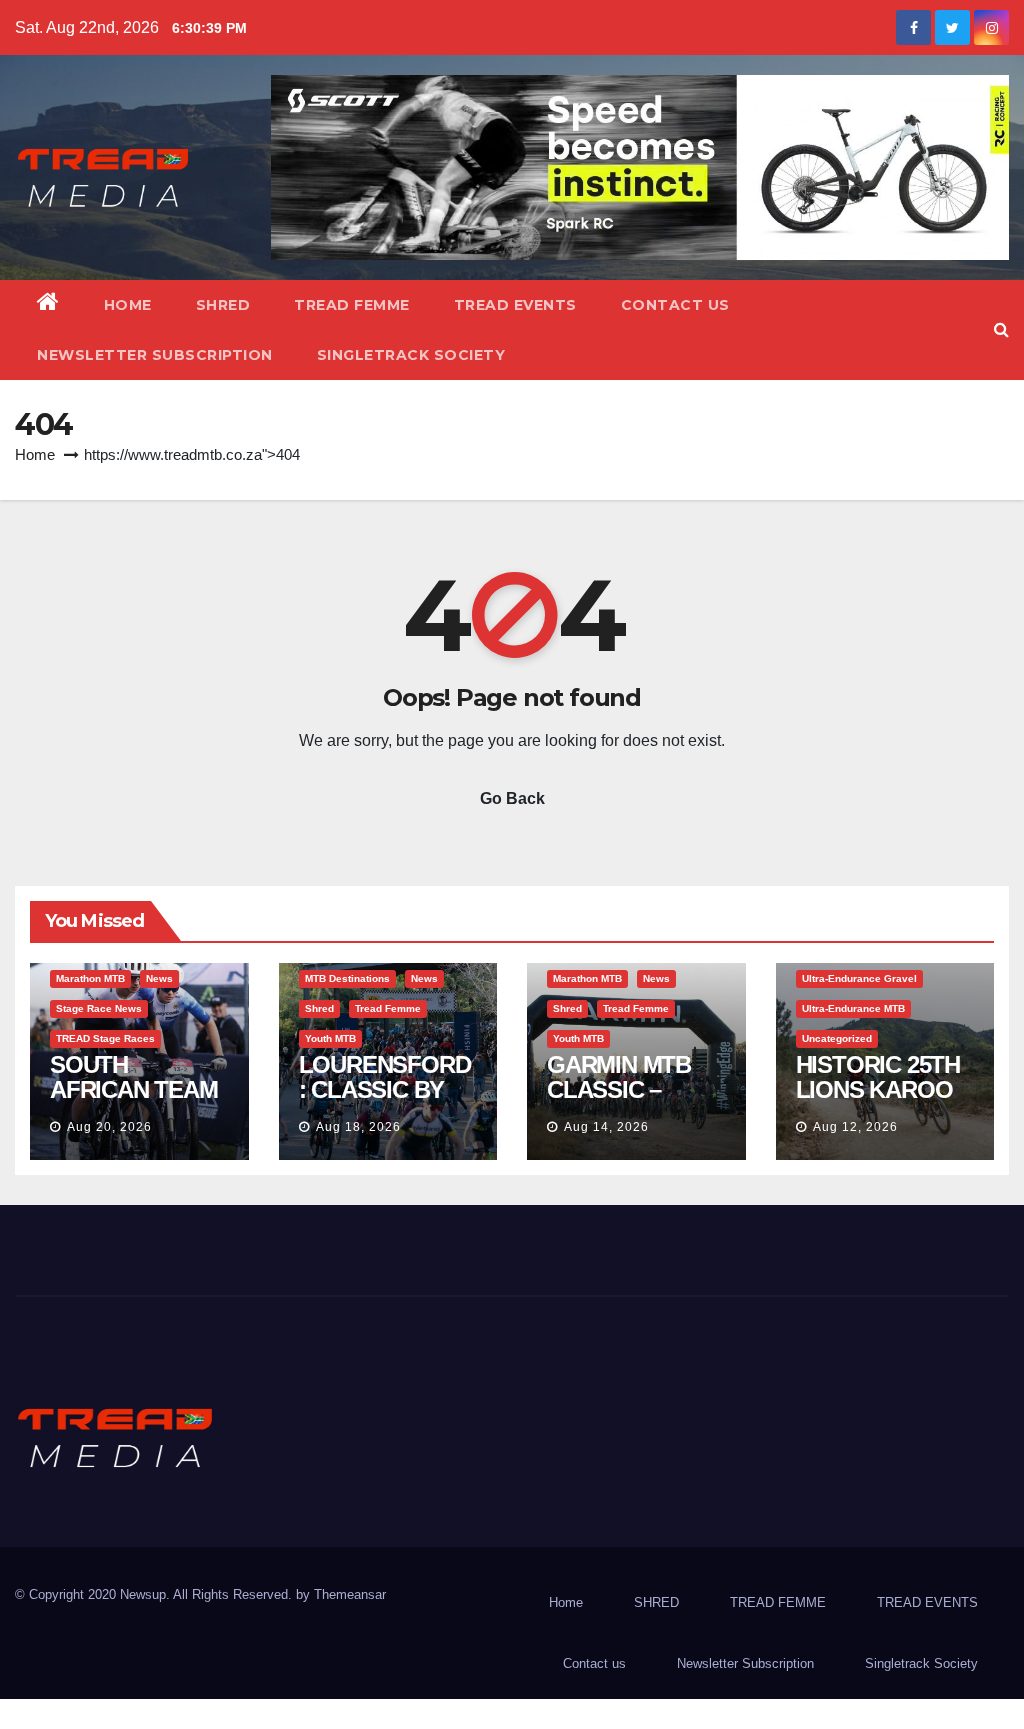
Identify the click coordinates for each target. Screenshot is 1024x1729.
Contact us (675, 305)
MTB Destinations (347, 978)
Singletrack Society (411, 355)
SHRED (223, 305)
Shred (319, 1008)
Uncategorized (837, 1038)
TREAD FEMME (352, 305)
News (159, 978)
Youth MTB (330, 1038)
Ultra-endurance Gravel (859, 978)
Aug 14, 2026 (606, 1127)
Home (128, 305)
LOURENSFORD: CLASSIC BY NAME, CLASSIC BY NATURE (385, 1102)
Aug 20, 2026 (109, 1127)
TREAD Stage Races (105, 1038)
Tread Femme (388, 1008)
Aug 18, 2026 (358, 1127)
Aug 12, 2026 (855, 1127)
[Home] (48, 305)
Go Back (512, 798)
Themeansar (350, 1594)
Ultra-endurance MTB (853, 1008)
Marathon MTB (90, 978)
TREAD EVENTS (515, 305)
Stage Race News (99, 1008)
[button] (1001, 329)
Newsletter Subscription (155, 355)
